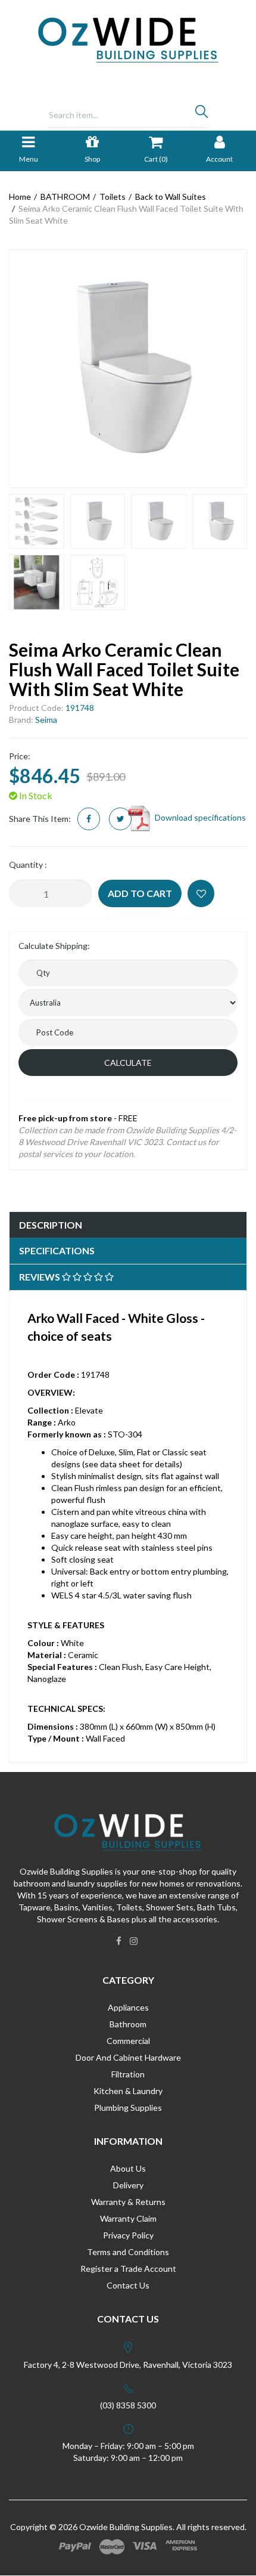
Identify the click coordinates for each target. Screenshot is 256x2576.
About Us (128, 2168)
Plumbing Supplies (128, 2108)
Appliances (128, 2007)
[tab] (128, 1225)
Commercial (128, 2041)
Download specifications (199, 817)
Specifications (57, 1250)
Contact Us (128, 2285)
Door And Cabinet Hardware (128, 2057)
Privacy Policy (128, 2235)
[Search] (202, 115)
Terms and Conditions (128, 2252)
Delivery (128, 2185)
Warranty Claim (128, 2218)
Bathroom (128, 2024)
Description (51, 1225)
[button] (201, 893)
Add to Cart (140, 893)
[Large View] (37, 522)
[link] (119, 1941)
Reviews (40, 1277)
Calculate (128, 1063)
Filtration (128, 2074)
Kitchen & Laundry (128, 2091)
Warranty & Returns (128, 2202)
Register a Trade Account (128, 2269)
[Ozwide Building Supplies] (128, 39)
